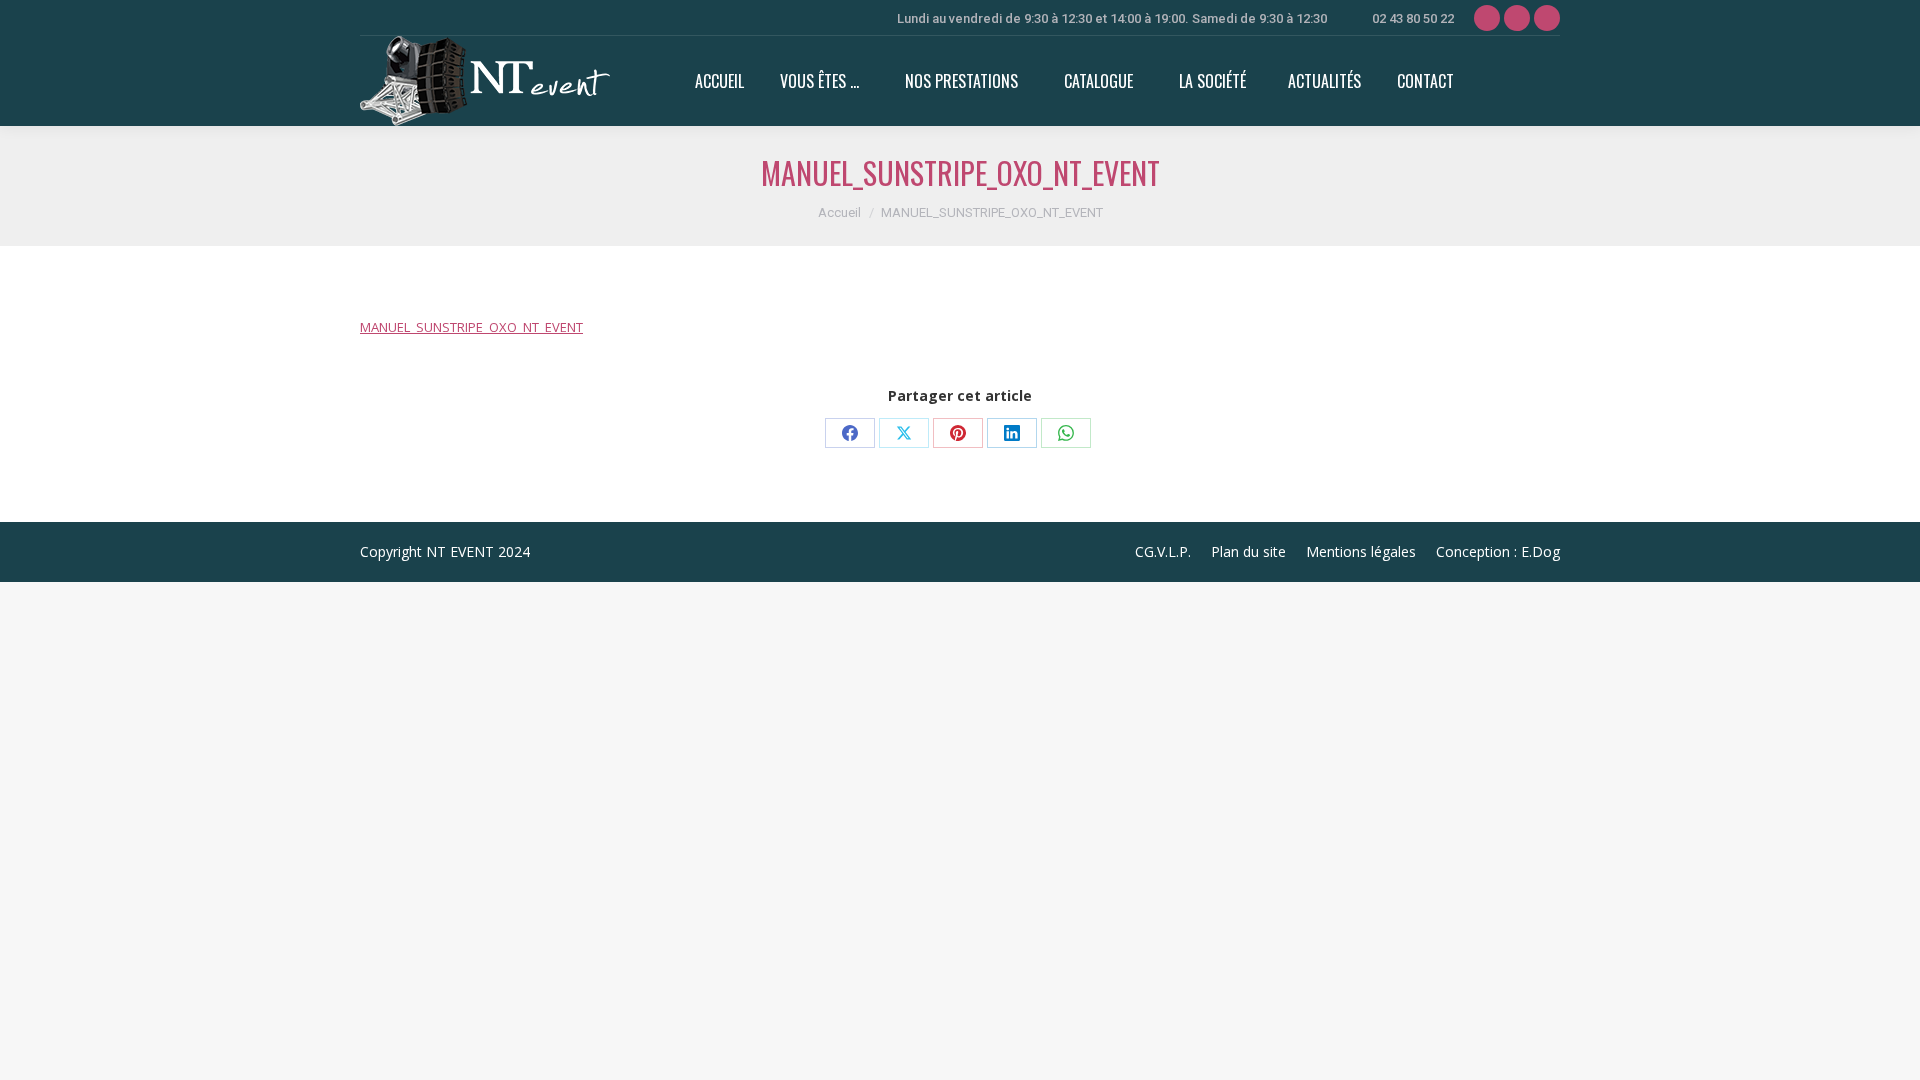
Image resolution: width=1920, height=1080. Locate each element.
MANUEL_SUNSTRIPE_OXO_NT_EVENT (471, 327)
